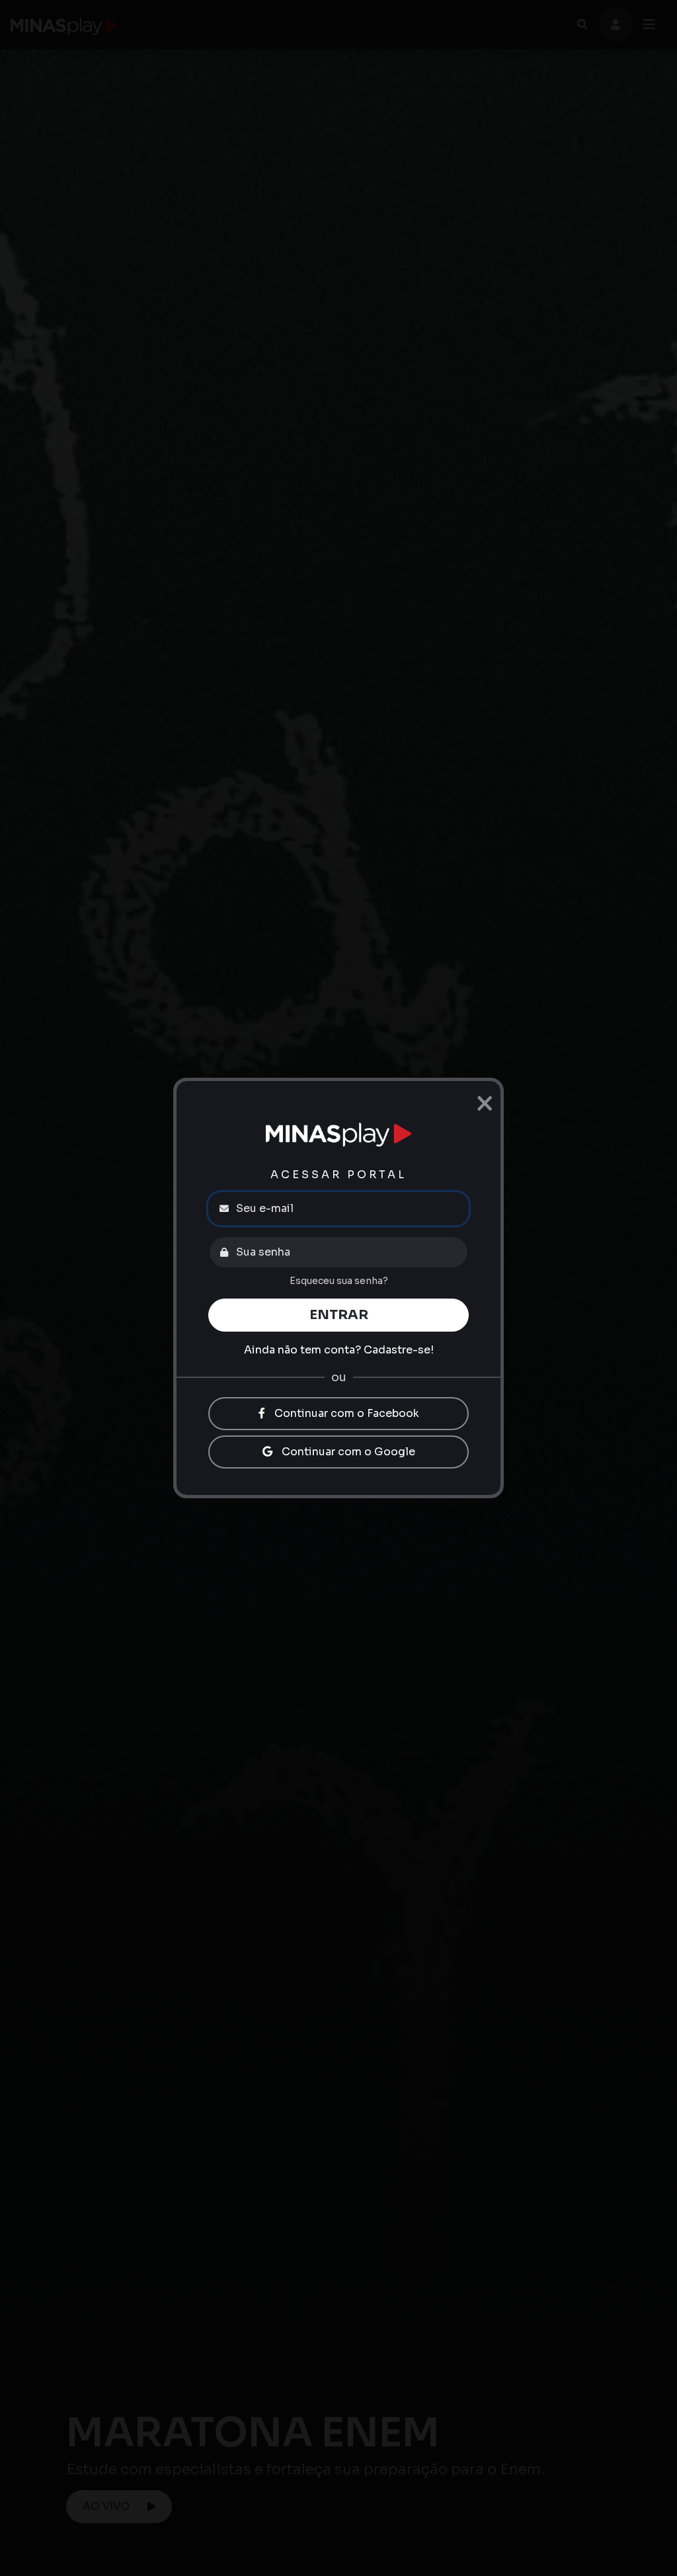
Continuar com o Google (347, 1452)
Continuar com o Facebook (345, 1413)
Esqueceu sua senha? (339, 1281)
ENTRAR (339, 1315)
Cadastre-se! (399, 1350)
